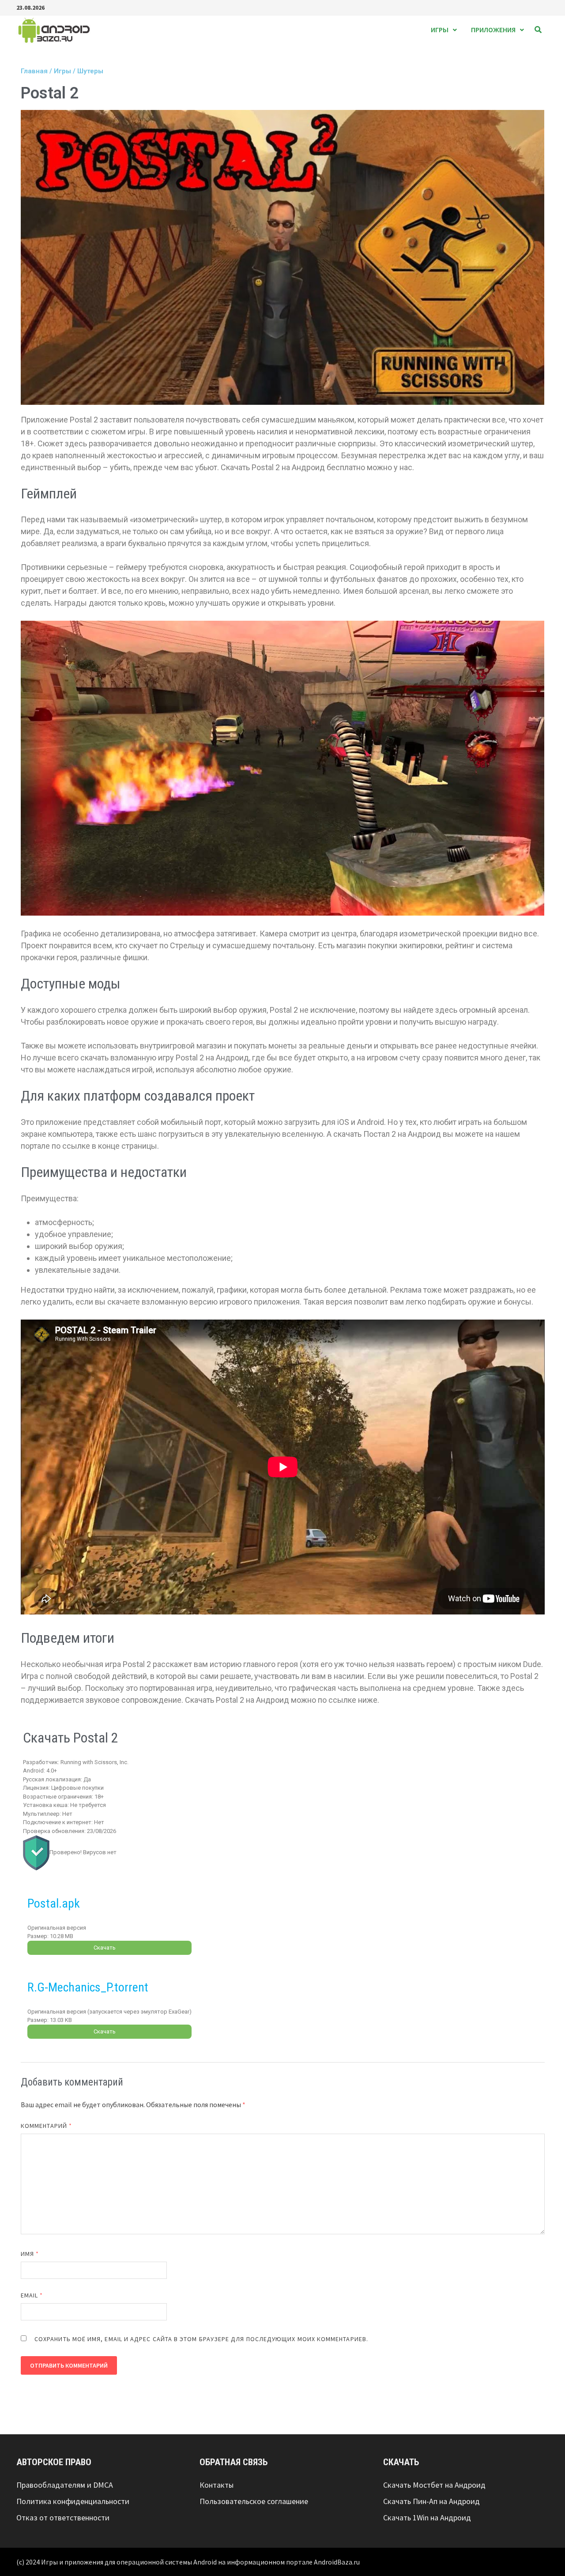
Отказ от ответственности (63, 2518)
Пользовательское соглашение (254, 2501)
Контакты (217, 2485)
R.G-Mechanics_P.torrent (88, 1987)
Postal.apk (54, 1903)
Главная (34, 71)
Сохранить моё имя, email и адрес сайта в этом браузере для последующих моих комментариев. (201, 2338)
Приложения (493, 30)
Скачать (105, 1948)
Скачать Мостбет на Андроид (434, 2485)
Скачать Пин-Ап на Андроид (431, 2501)
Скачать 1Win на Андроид (427, 2518)
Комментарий (46, 2125)
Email (32, 2295)
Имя (30, 2253)
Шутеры (90, 71)
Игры (440, 30)
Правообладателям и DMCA (65, 2485)
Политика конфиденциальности (73, 2501)
